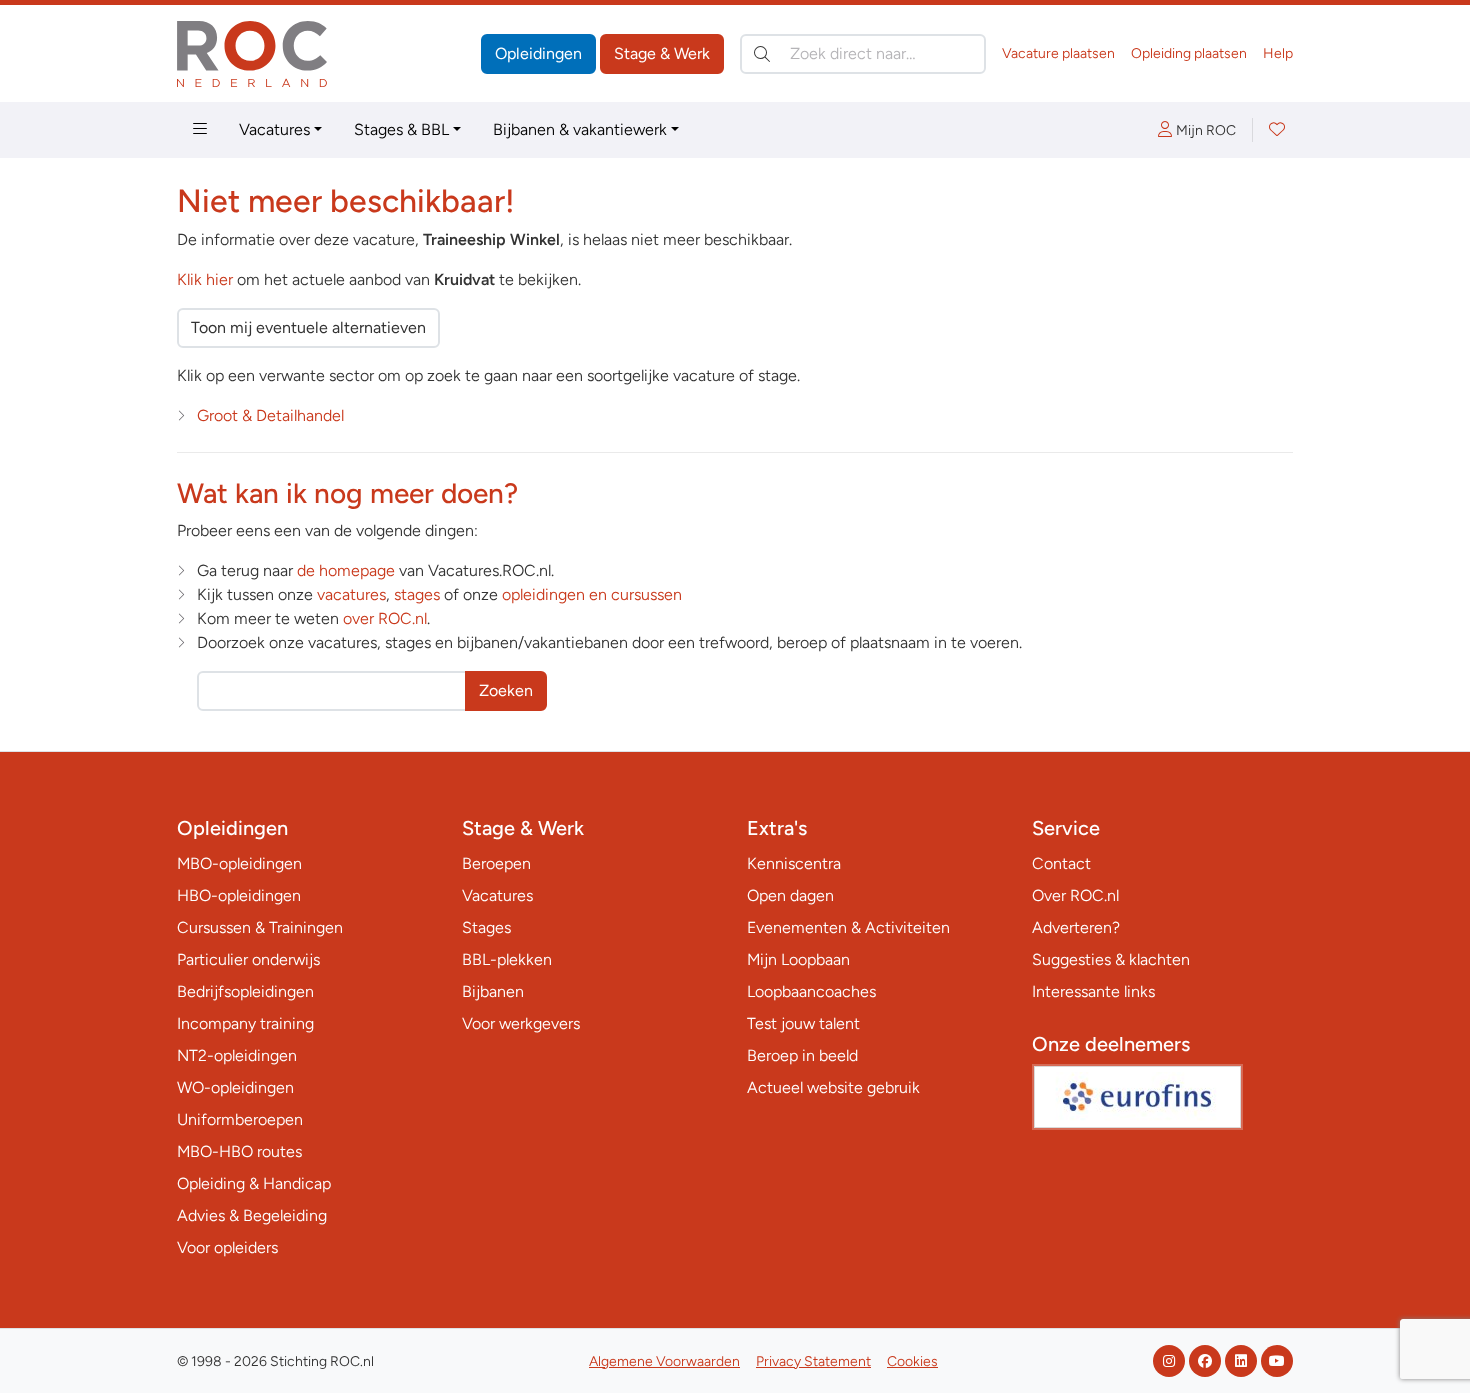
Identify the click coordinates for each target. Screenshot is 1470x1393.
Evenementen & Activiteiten (848, 927)
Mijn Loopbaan (798, 959)
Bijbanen (493, 991)
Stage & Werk (662, 53)
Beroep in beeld (802, 1055)
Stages (486, 927)
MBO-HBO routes (239, 1151)
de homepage (346, 570)
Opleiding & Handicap (254, 1183)
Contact (1061, 863)
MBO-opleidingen (239, 863)
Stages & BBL (401, 129)
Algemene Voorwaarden (664, 1361)
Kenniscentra (794, 863)
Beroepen (496, 863)
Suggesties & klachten (1111, 959)
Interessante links (1093, 991)
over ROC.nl (385, 618)
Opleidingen (538, 53)
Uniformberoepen (240, 1119)
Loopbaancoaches (811, 991)
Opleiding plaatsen (1189, 53)
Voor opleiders (227, 1247)
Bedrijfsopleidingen (245, 991)
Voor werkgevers (521, 1023)
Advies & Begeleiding (252, 1215)
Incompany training (245, 1023)
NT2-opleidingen (237, 1055)
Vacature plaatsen (1058, 53)
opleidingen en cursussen (592, 594)
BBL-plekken (507, 959)
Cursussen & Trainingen (260, 927)
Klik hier (205, 279)
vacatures (351, 594)
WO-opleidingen (235, 1087)
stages (417, 594)
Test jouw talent (803, 1023)
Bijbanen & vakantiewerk (580, 129)
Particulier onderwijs (248, 959)
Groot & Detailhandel (270, 415)
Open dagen (790, 895)
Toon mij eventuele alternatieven (308, 327)
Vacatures (274, 129)
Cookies (912, 1361)
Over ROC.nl (1075, 895)
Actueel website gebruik (833, 1087)
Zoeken (506, 690)
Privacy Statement (813, 1361)
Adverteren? (1076, 927)
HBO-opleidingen (239, 895)
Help (1278, 53)
